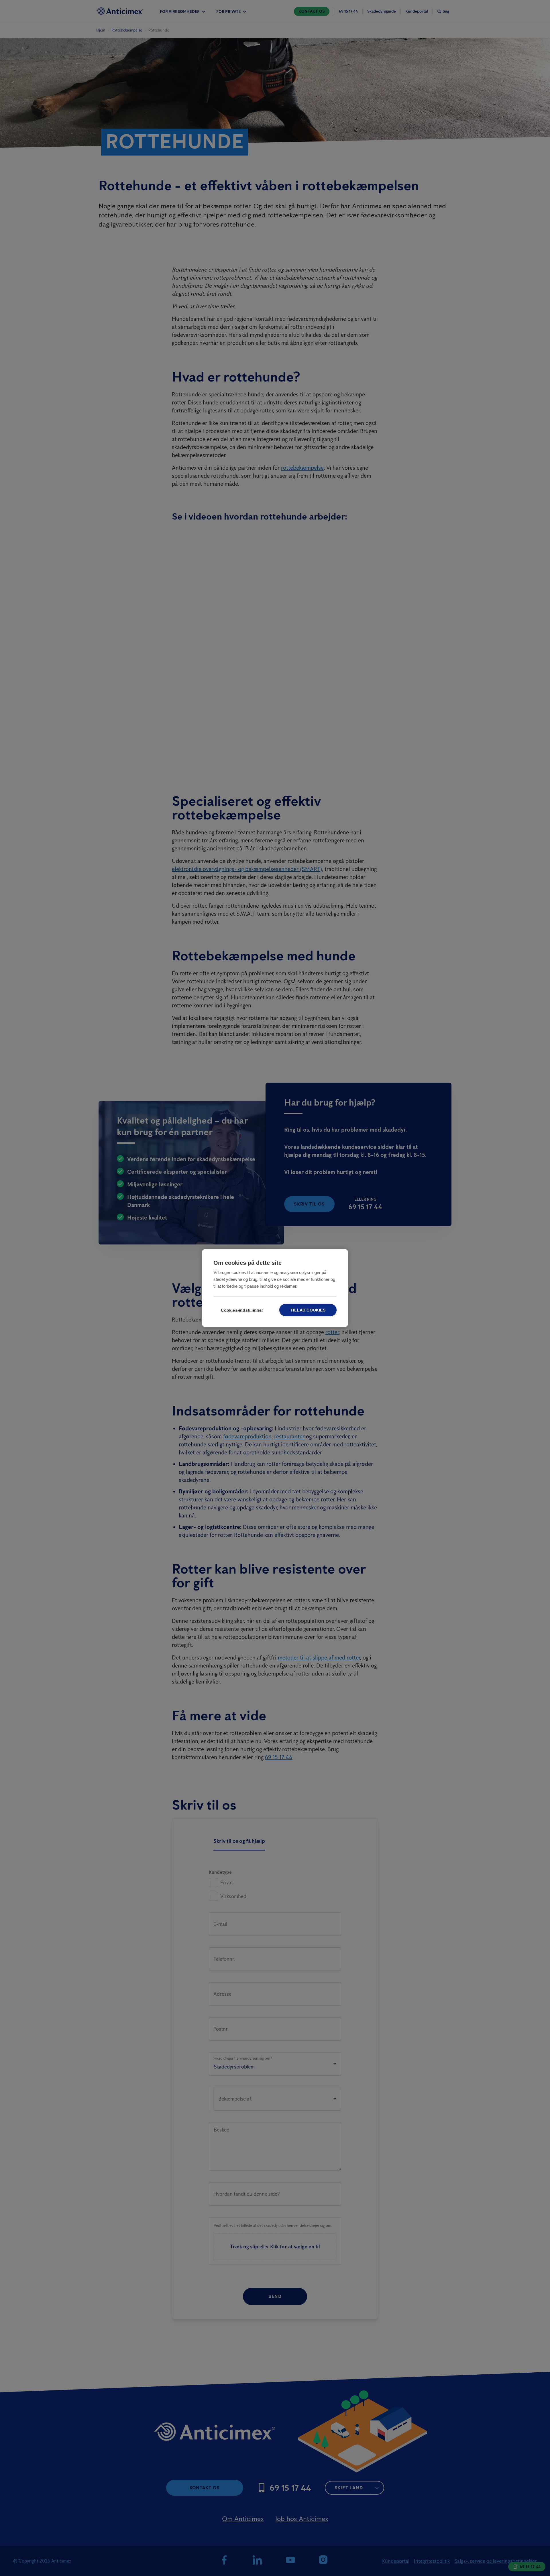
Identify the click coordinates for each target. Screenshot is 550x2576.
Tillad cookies (308, 1310)
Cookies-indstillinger (242, 1310)
